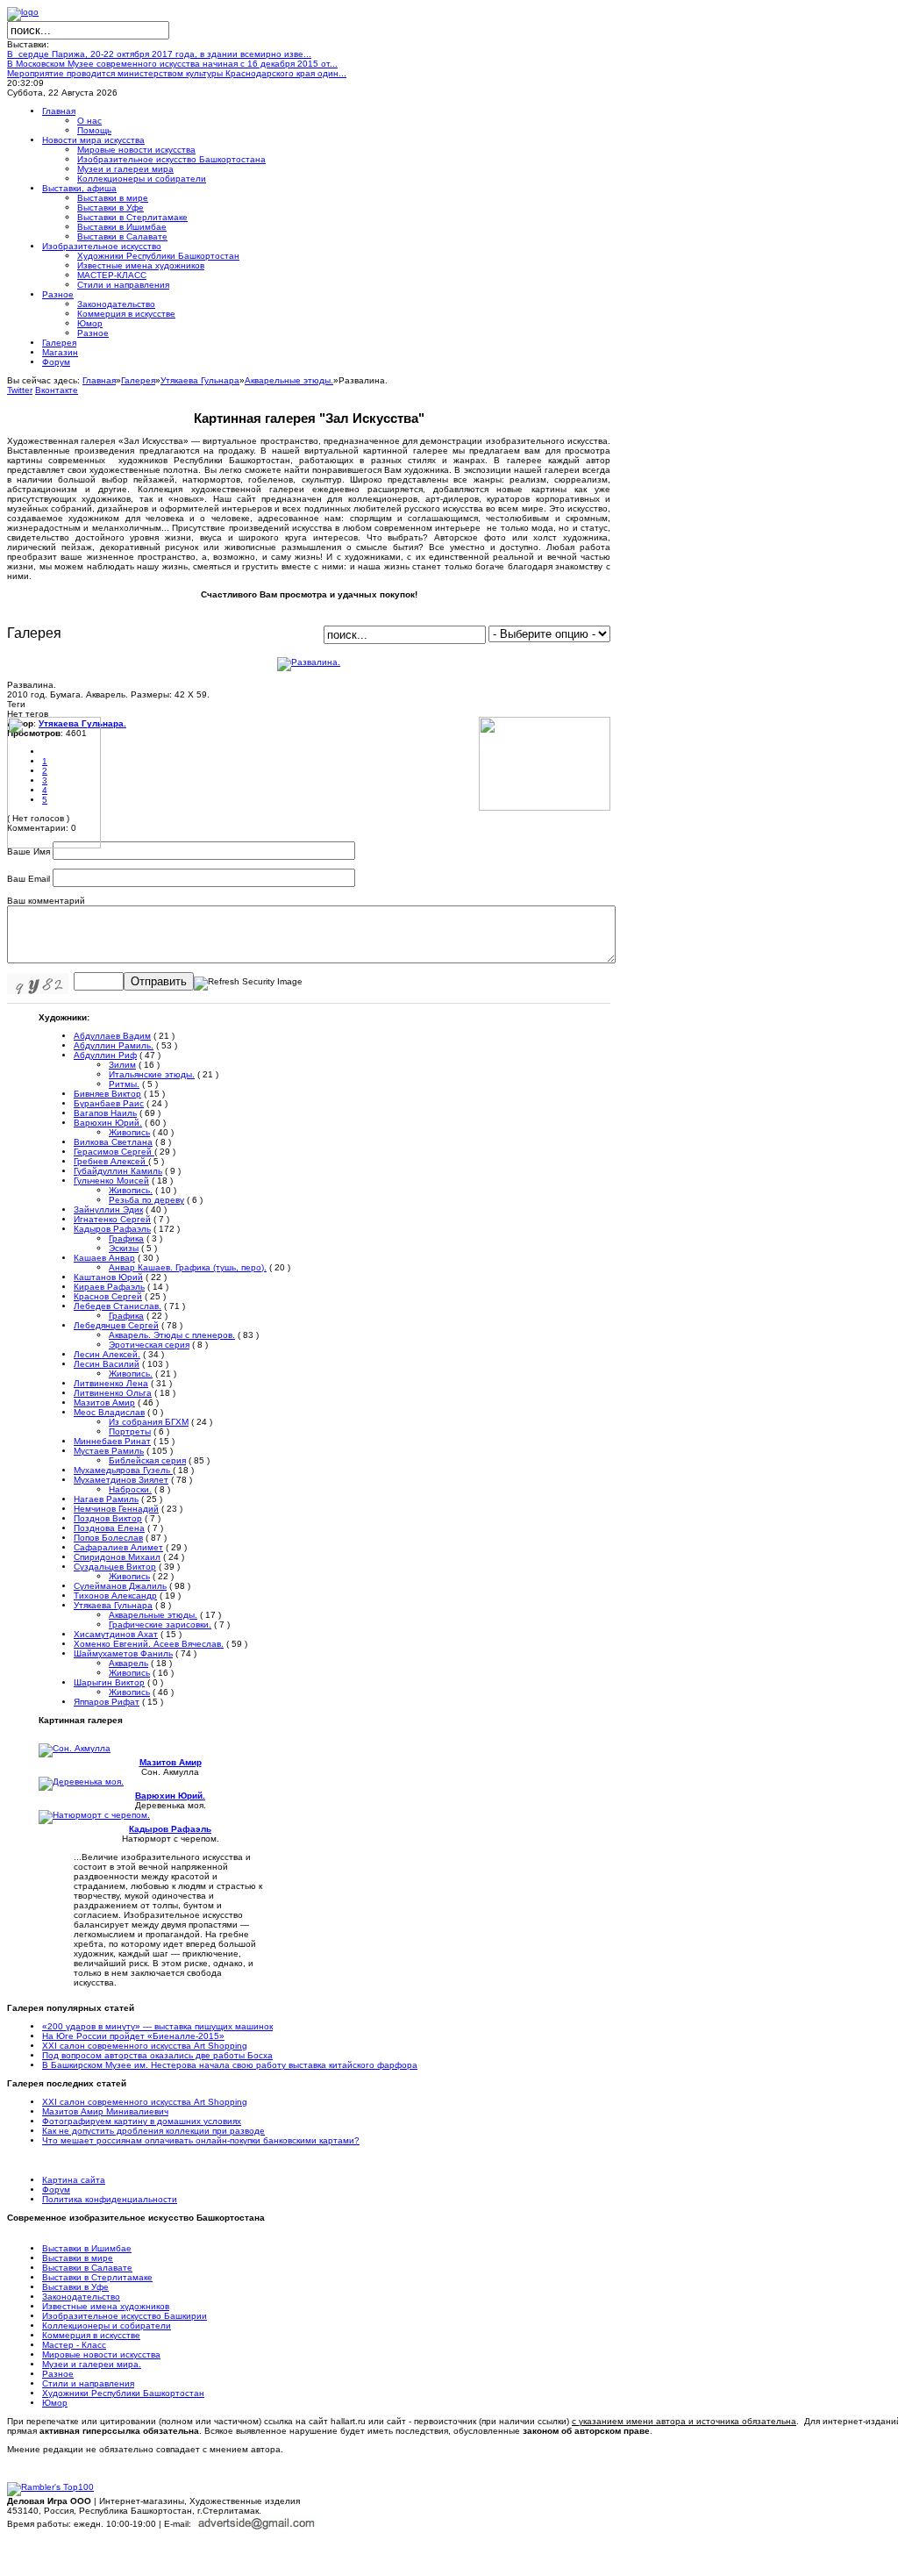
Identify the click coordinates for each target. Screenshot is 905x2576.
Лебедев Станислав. (118, 1306)
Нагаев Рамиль (106, 1499)
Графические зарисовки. (160, 1624)
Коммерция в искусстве (91, 2335)
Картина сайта (74, 2180)
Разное (58, 2374)
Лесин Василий (107, 1364)
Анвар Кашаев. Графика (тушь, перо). (188, 1267)
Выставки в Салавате (87, 2268)
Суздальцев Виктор (115, 1567)
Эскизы (124, 1248)
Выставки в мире (78, 2258)
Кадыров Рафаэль (112, 1229)
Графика (126, 1238)
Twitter (20, 390)
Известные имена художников (106, 2306)
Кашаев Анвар (104, 1258)
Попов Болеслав (108, 1538)
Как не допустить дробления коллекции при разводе (153, 2131)
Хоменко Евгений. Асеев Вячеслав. (149, 1644)
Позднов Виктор (108, 1518)
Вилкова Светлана (113, 1142)
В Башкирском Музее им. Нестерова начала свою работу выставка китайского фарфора (230, 2065)
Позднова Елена (109, 1528)
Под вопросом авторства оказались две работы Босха (157, 2055)
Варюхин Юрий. (108, 1123)
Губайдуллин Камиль (118, 1171)
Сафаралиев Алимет (118, 1547)
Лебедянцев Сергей (116, 1325)
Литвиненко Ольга (113, 1393)
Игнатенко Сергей (112, 1219)
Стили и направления (88, 2383)
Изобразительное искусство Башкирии (125, 2316)
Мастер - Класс (74, 2345)
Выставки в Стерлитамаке (97, 2277)
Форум (56, 2190)
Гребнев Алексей (111, 1161)
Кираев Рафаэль (109, 1287)
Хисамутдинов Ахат (116, 1634)
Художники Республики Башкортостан (123, 2393)
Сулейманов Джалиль (120, 1586)
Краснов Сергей (108, 1296)
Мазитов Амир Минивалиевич (105, 2111)
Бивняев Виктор (107, 1094)
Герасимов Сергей (114, 1152)
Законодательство (81, 2297)
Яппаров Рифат (107, 1702)
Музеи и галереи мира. (92, 2364)
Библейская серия (147, 1460)
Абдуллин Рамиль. (114, 1045)
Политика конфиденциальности (110, 2199)
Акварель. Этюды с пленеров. (172, 1335)
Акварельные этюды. (289, 380)
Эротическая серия (149, 1345)
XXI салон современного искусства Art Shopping (145, 2046)
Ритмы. (124, 1084)
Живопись (129, 1132)
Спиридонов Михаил (117, 1557)
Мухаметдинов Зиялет (121, 1480)
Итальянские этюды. (152, 1074)
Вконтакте (57, 390)
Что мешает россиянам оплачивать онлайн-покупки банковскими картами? (201, 2140)
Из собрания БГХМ (149, 1422)
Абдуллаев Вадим (112, 1036)
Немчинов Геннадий (116, 1509)
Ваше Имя (29, 852)
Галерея (138, 380)
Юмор (55, 2403)
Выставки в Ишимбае (87, 2248)
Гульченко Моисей (111, 1181)
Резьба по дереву (146, 1200)
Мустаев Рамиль (109, 1451)
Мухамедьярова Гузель (123, 1470)
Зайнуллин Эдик (108, 1209)
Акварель (128, 1663)
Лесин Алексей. (107, 1354)
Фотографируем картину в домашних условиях (142, 2121)
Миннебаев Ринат (112, 1441)
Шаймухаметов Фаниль (123, 1653)
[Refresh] (248, 982)
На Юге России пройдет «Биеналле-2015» (133, 2036)
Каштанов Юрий (108, 1277)
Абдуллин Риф (105, 1055)
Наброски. (130, 1489)
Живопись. (131, 1190)
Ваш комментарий (46, 901)
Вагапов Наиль (105, 1113)
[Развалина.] (309, 662)
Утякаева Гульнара (200, 380)
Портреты (130, 1431)
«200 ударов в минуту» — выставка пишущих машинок (157, 2026)
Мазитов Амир (104, 1402)
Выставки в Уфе (75, 2287)
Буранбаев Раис (109, 1103)
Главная (99, 380)
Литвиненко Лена (111, 1383)
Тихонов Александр (115, 1596)
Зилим (122, 1065)
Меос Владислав (109, 1412)
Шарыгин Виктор (109, 1682)
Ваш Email (29, 879)
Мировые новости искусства (101, 2354)
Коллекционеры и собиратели (107, 2326)
